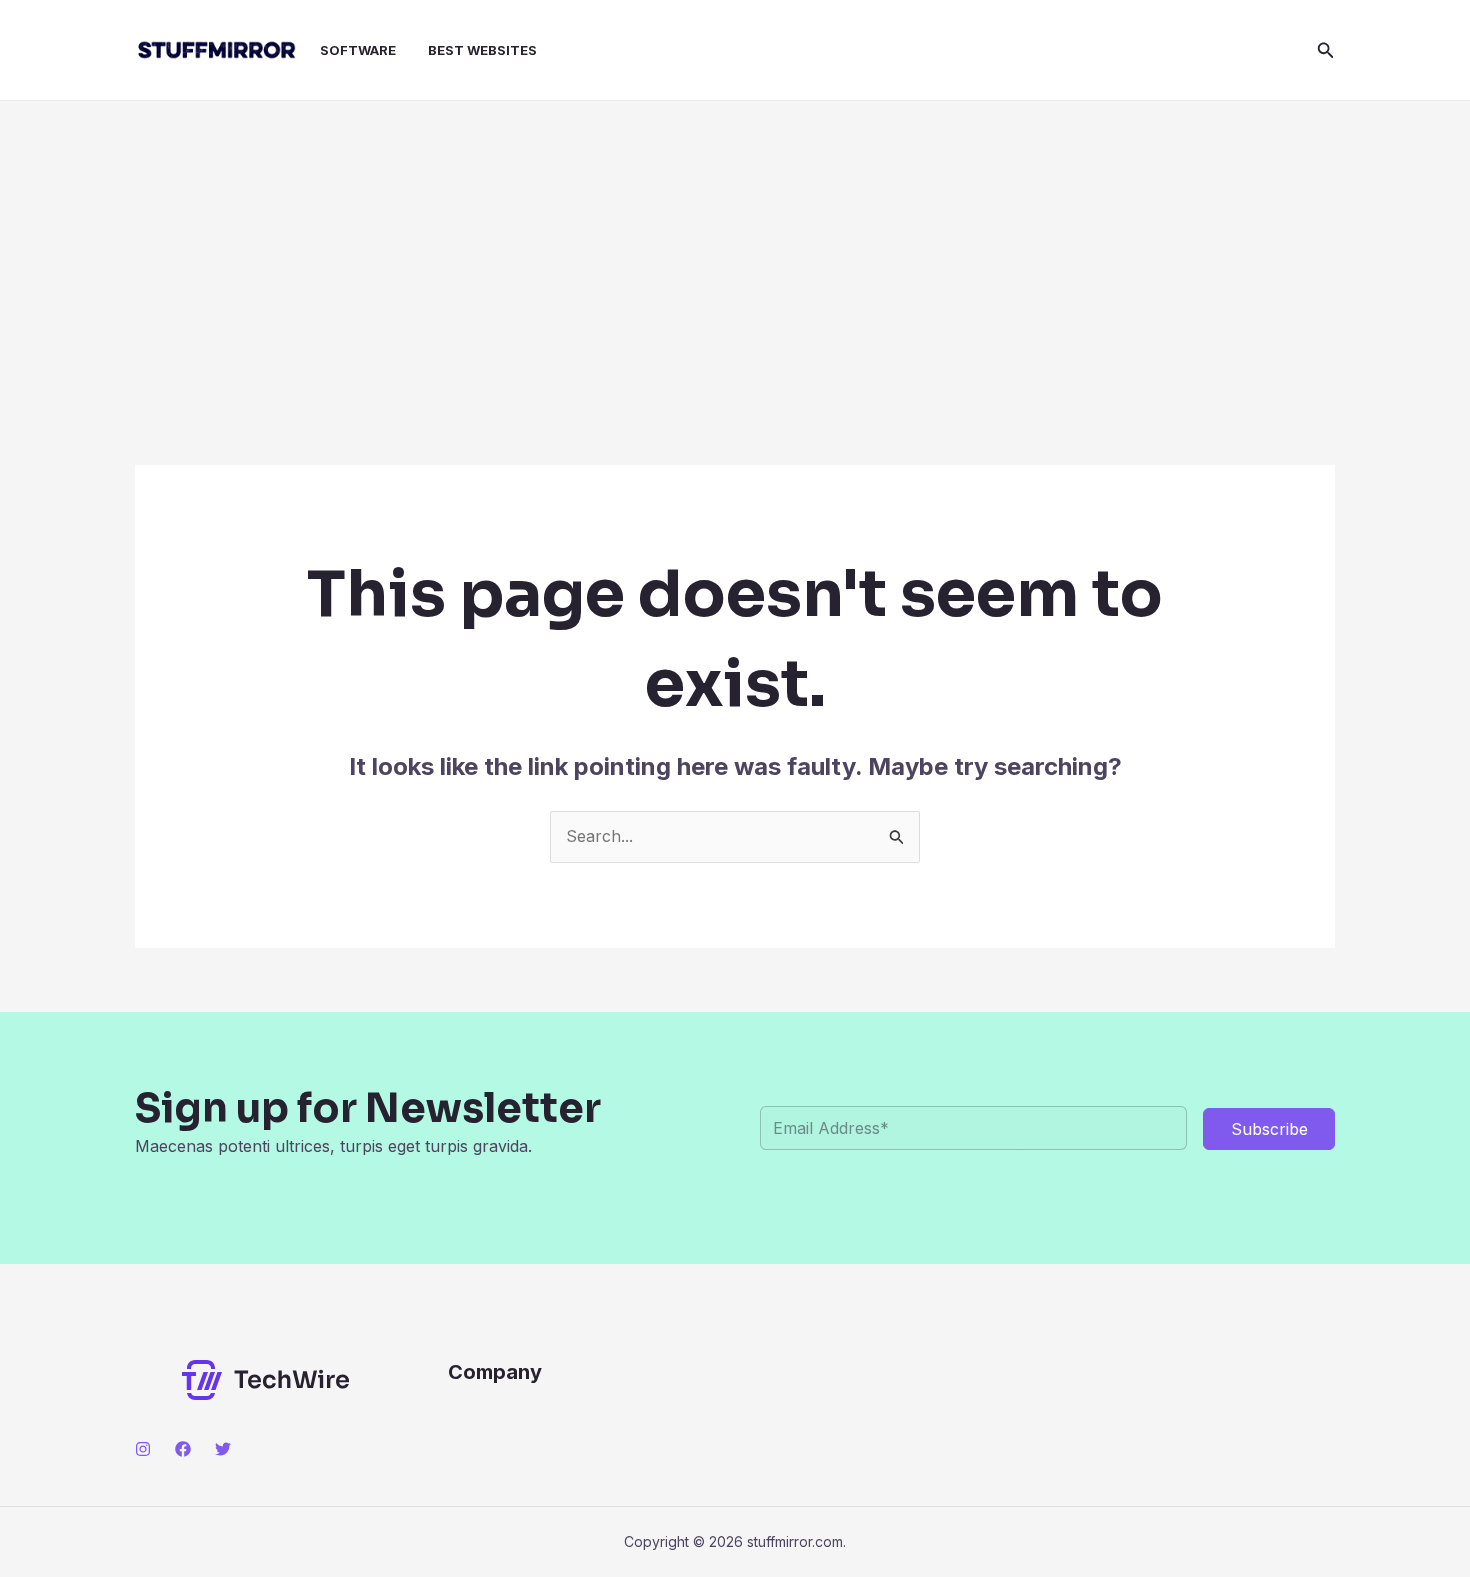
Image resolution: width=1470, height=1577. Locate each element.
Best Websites (482, 50)
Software (358, 50)
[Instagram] (143, 1449)
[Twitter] (223, 1449)
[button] (1326, 50)
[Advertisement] (735, 251)
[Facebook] (183, 1449)
